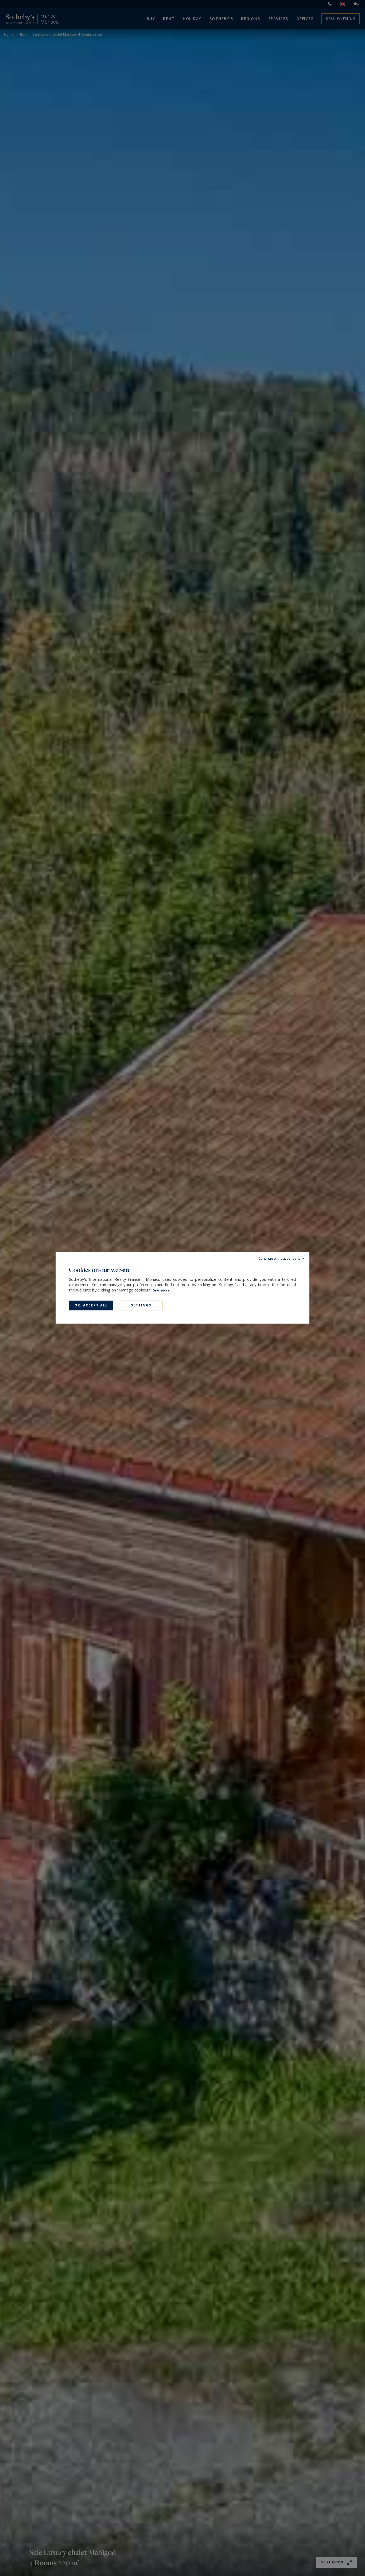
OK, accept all (91, 1305)
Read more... (162, 1290)
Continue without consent (279, 1258)
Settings (141, 1305)
